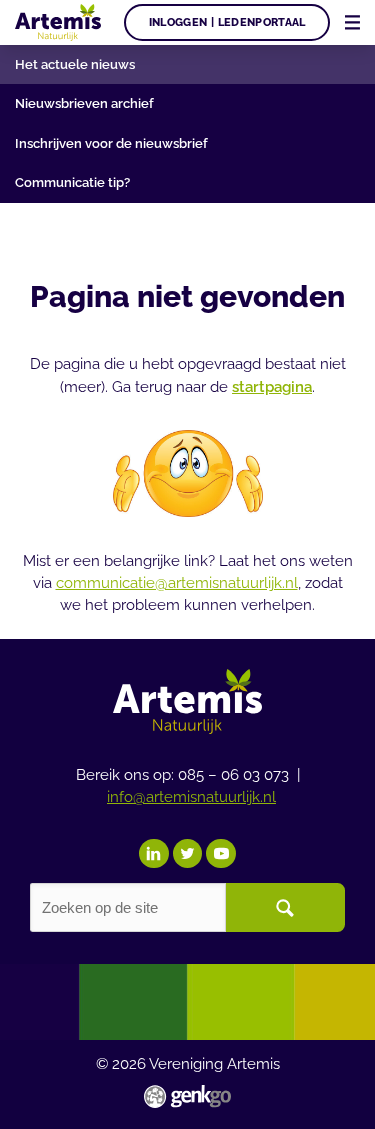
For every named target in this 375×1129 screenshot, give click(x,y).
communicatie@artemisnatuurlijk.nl (177, 582)
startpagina (272, 386)
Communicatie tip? (72, 182)
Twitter (188, 854)
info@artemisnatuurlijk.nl (191, 796)
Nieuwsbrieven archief (84, 103)
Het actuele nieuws (75, 64)
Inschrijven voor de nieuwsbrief (111, 143)
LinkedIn (154, 854)
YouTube (221, 854)
